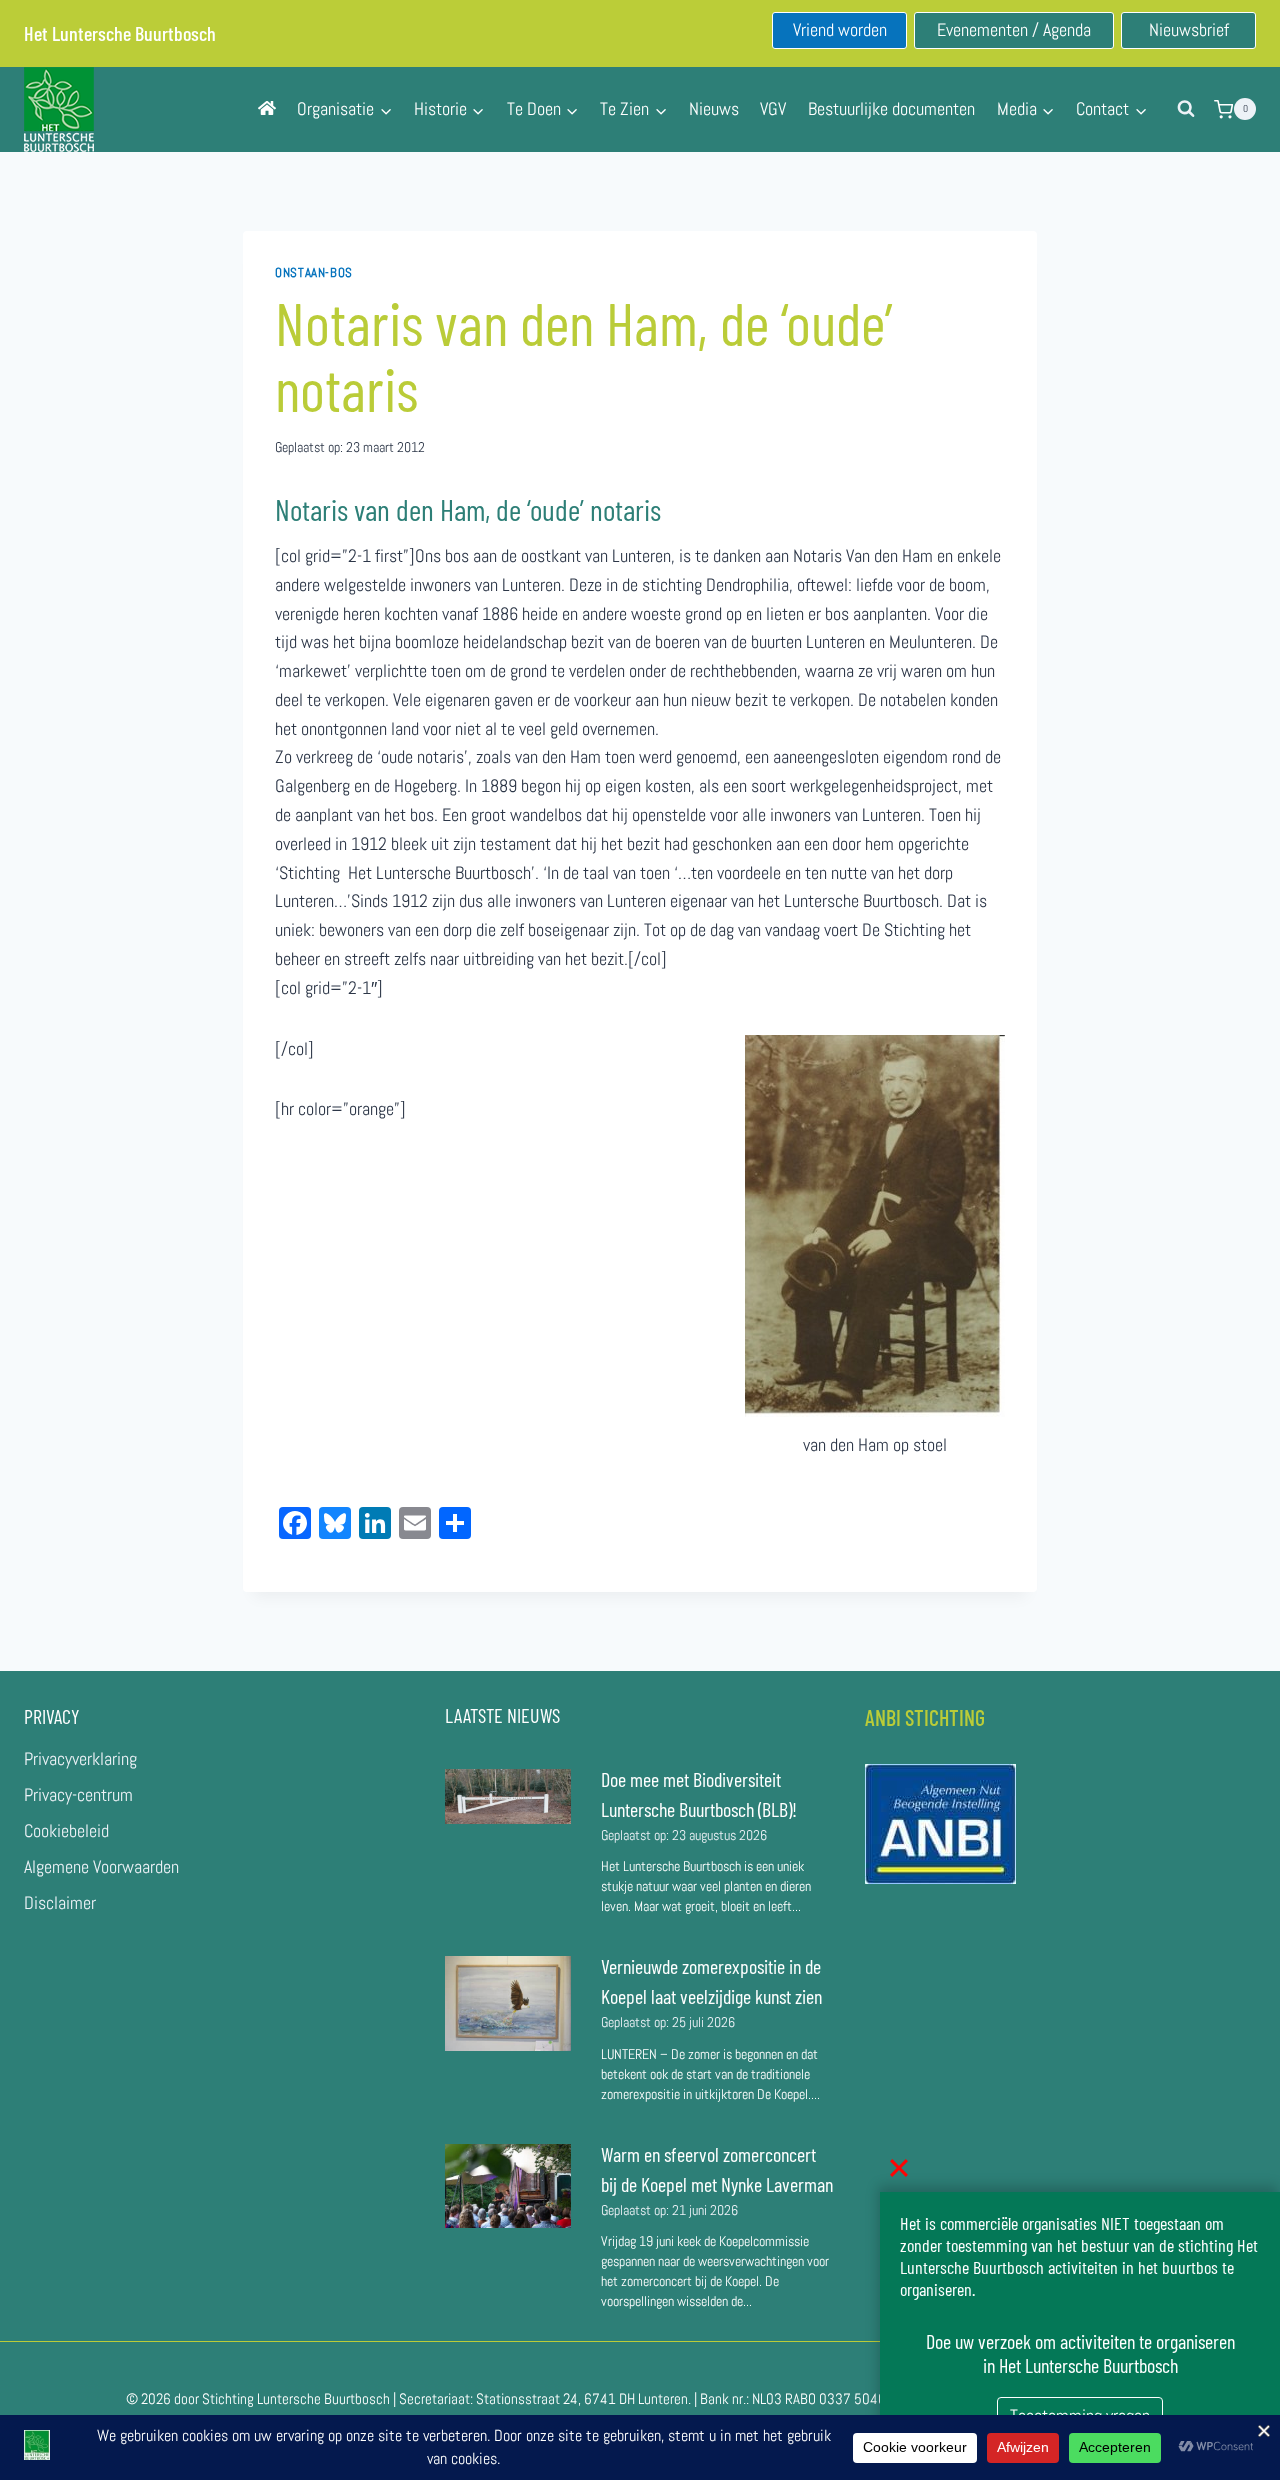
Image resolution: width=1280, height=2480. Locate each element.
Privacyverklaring (80, 1758)
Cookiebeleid (66, 1830)
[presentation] (508, 1797)
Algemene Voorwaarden (101, 1866)
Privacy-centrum (78, 1794)
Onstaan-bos (314, 273)
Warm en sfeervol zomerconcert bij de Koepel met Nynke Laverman (717, 2169)
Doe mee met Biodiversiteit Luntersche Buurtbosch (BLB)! (701, 1794)
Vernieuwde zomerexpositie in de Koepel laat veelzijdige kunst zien (711, 1981)
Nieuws (714, 108)
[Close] (899, 2168)
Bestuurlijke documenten (891, 108)
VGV (773, 108)
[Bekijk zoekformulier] (1186, 109)
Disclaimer (60, 1902)
